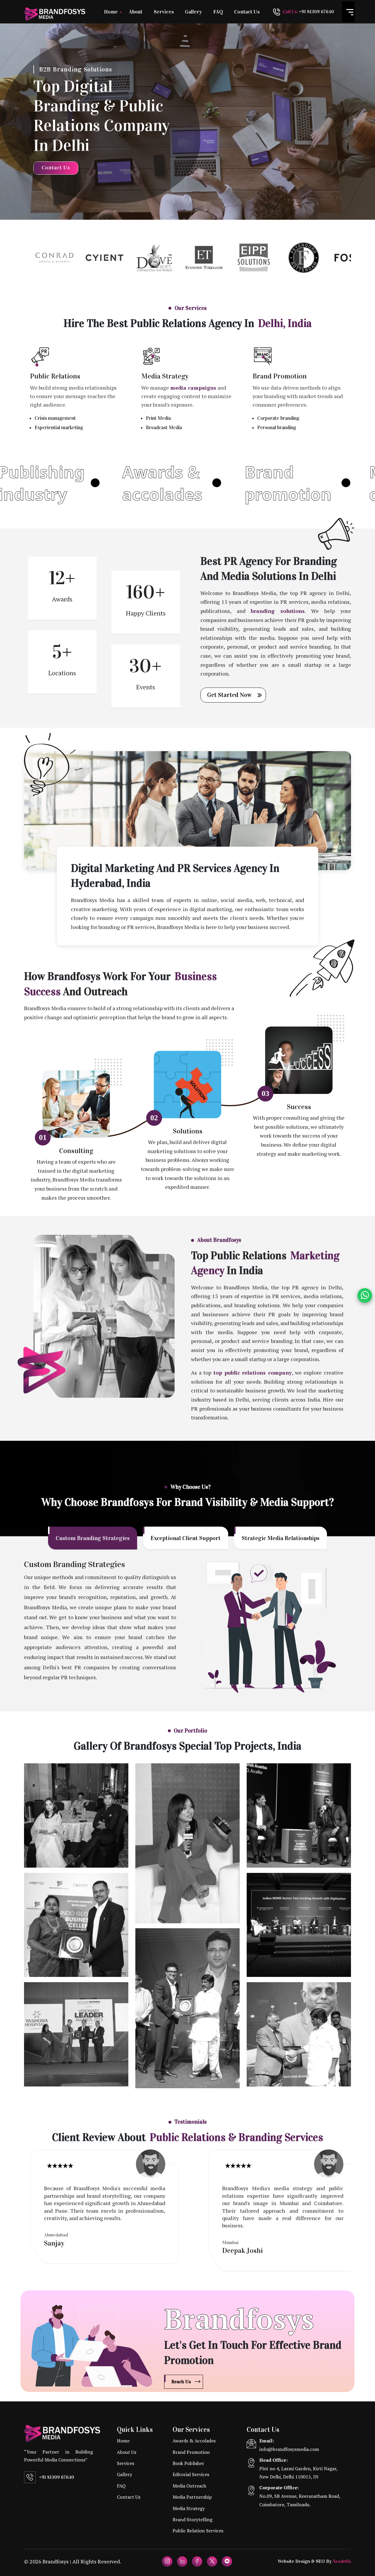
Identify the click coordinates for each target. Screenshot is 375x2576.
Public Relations (55, 376)
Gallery (193, 12)
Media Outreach (189, 2486)
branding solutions (278, 611)
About (136, 12)
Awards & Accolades (194, 2441)
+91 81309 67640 (57, 2477)
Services (164, 12)
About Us (127, 2452)
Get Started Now (229, 695)
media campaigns (193, 388)
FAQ (218, 12)
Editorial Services (191, 2474)
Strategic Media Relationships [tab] (281, 1538)
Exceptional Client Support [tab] (186, 1538)
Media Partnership (192, 2497)
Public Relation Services (198, 2531)
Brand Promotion (280, 376)
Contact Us (247, 12)
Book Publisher (188, 2463)
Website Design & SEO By (314, 2561)
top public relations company (253, 1373)
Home (111, 12)
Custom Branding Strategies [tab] (93, 1538)
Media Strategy (165, 376)
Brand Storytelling (192, 2519)
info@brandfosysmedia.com (289, 2449)
